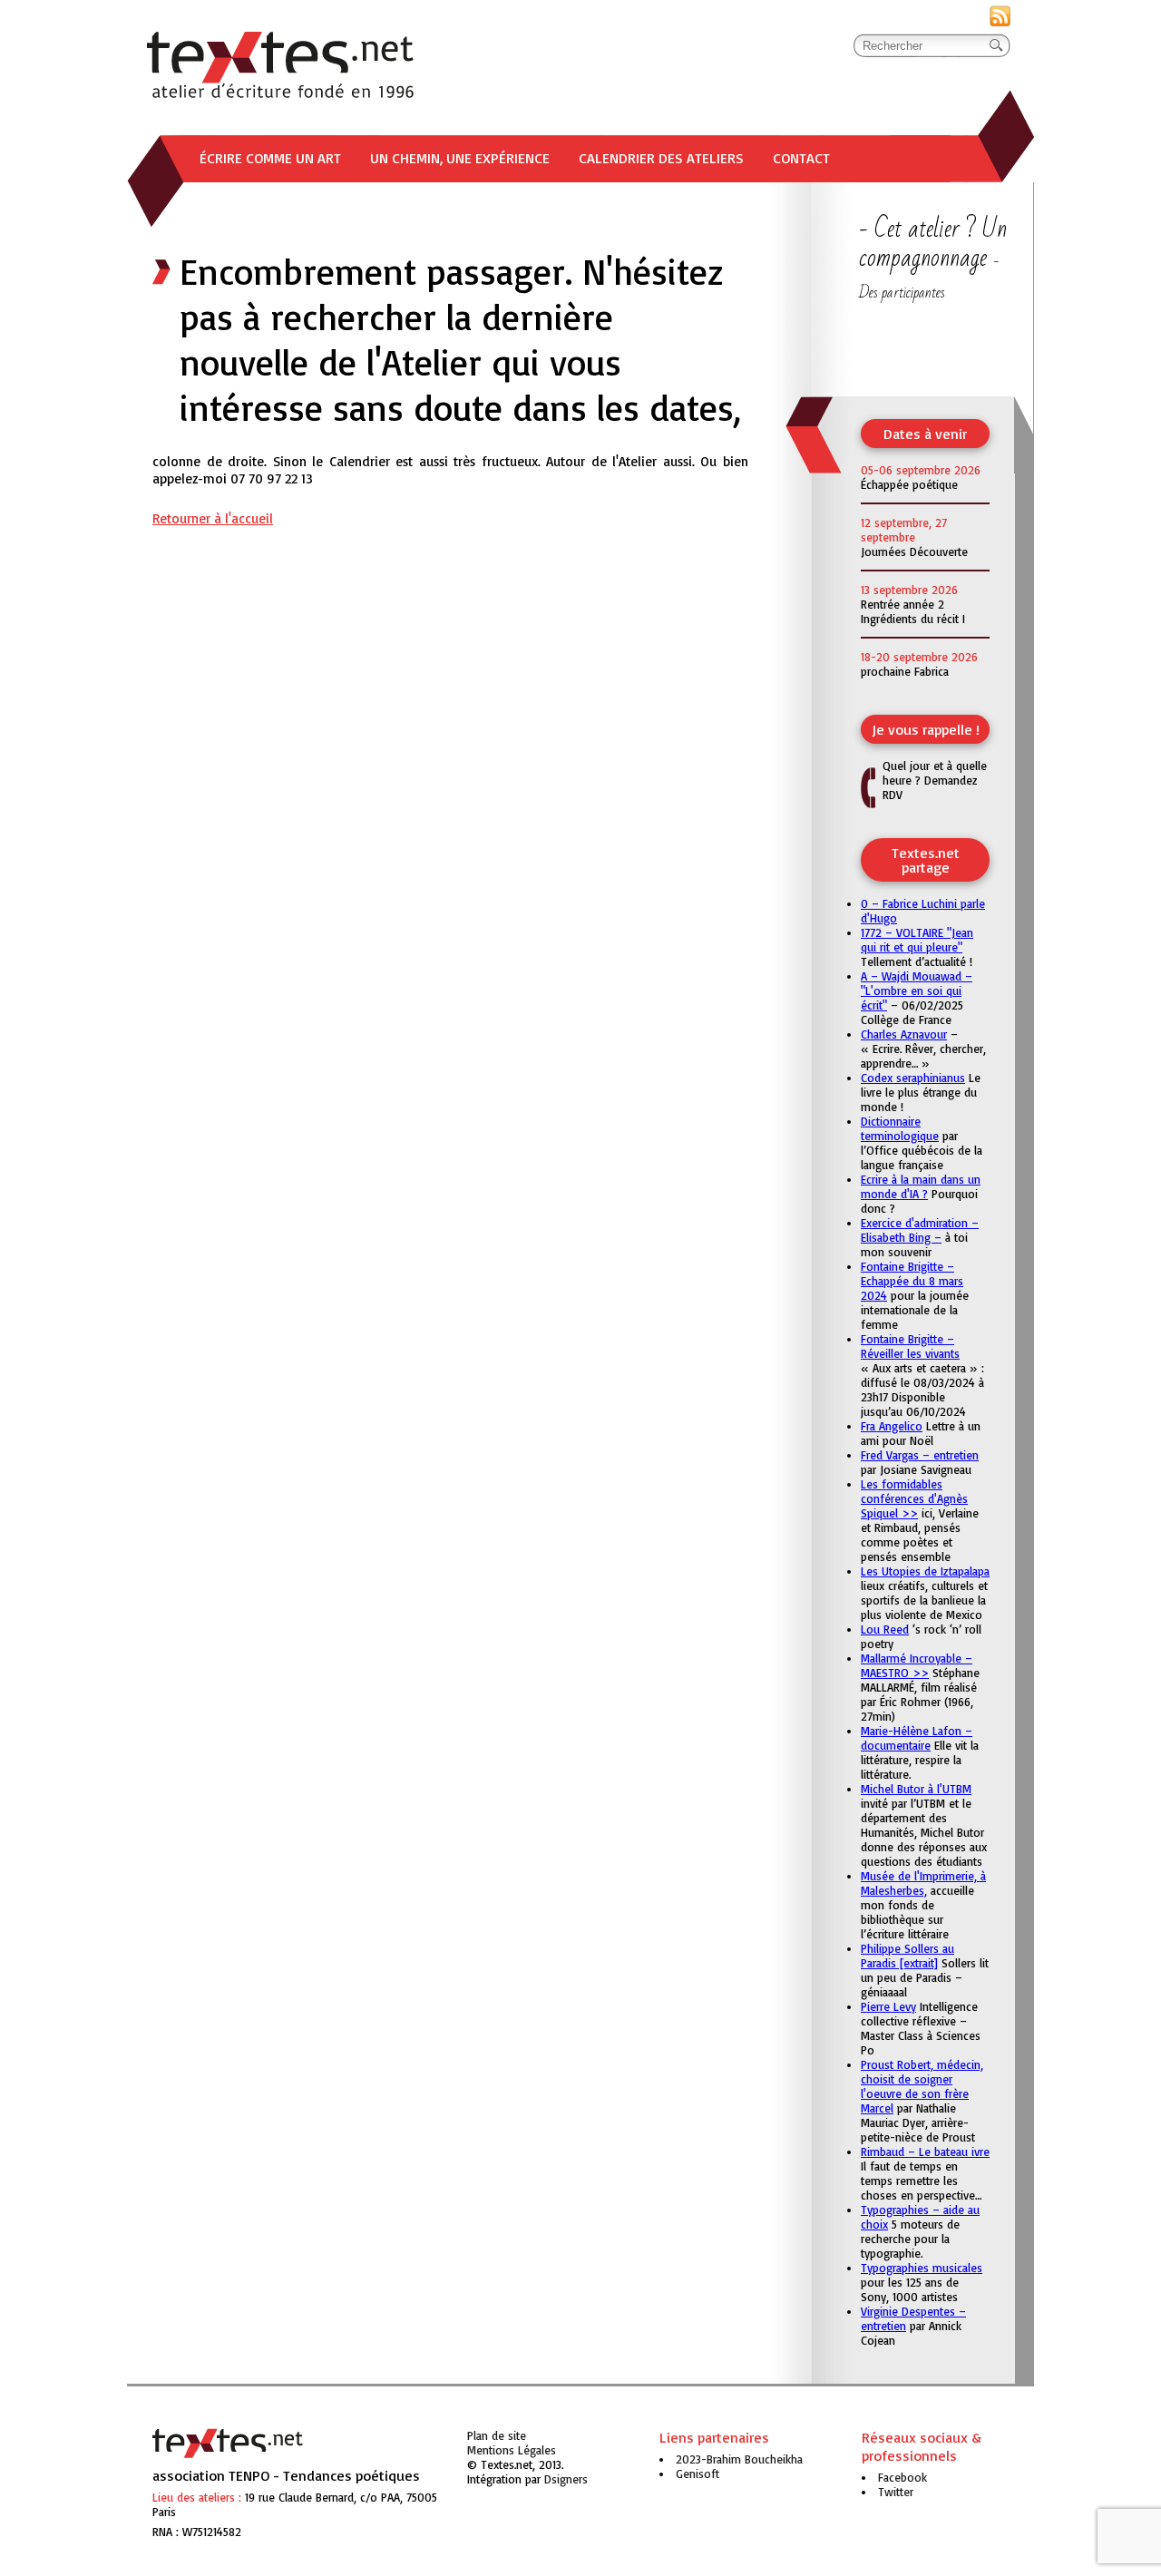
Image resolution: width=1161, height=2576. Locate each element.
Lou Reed (885, 1629)
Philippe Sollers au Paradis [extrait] (907, 1956)
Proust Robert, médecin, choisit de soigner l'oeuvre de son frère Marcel (922, 2086)
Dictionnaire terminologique (900, 1128)
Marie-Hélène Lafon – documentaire (917, 1738)
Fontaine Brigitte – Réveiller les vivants (910, 1346)
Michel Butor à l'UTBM (916, 1789)
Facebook (902, 2477)
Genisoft (566, 2479)
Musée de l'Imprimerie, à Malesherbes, (923, 1883)
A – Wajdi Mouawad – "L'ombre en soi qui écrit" (917, 990)
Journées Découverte (914, 551)
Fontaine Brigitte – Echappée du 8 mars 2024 (912, 1281)
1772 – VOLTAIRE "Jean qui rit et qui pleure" (917, 940)
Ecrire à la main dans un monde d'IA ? (921, 1186)
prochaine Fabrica (905, 671)
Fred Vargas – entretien (920, 1455)
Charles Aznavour (904, 1034)
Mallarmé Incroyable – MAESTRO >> (917, 1665)
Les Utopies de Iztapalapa (925, 1571)
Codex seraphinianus (913, 1078)
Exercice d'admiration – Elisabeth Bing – (920, 1230)
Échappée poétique (909, 484)
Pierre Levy (888, 2006)
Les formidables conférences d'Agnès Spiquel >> (914, 1498)
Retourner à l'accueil (213, 518)
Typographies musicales (922, 2268)
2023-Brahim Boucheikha (739, 2459)
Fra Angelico (892, 1426)
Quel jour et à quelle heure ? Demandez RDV (935, 780)
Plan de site (497, 2435)
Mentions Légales (512, 2450)
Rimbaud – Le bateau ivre (925, 2152)
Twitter (896, 2492)
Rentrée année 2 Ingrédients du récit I (913, 611)
